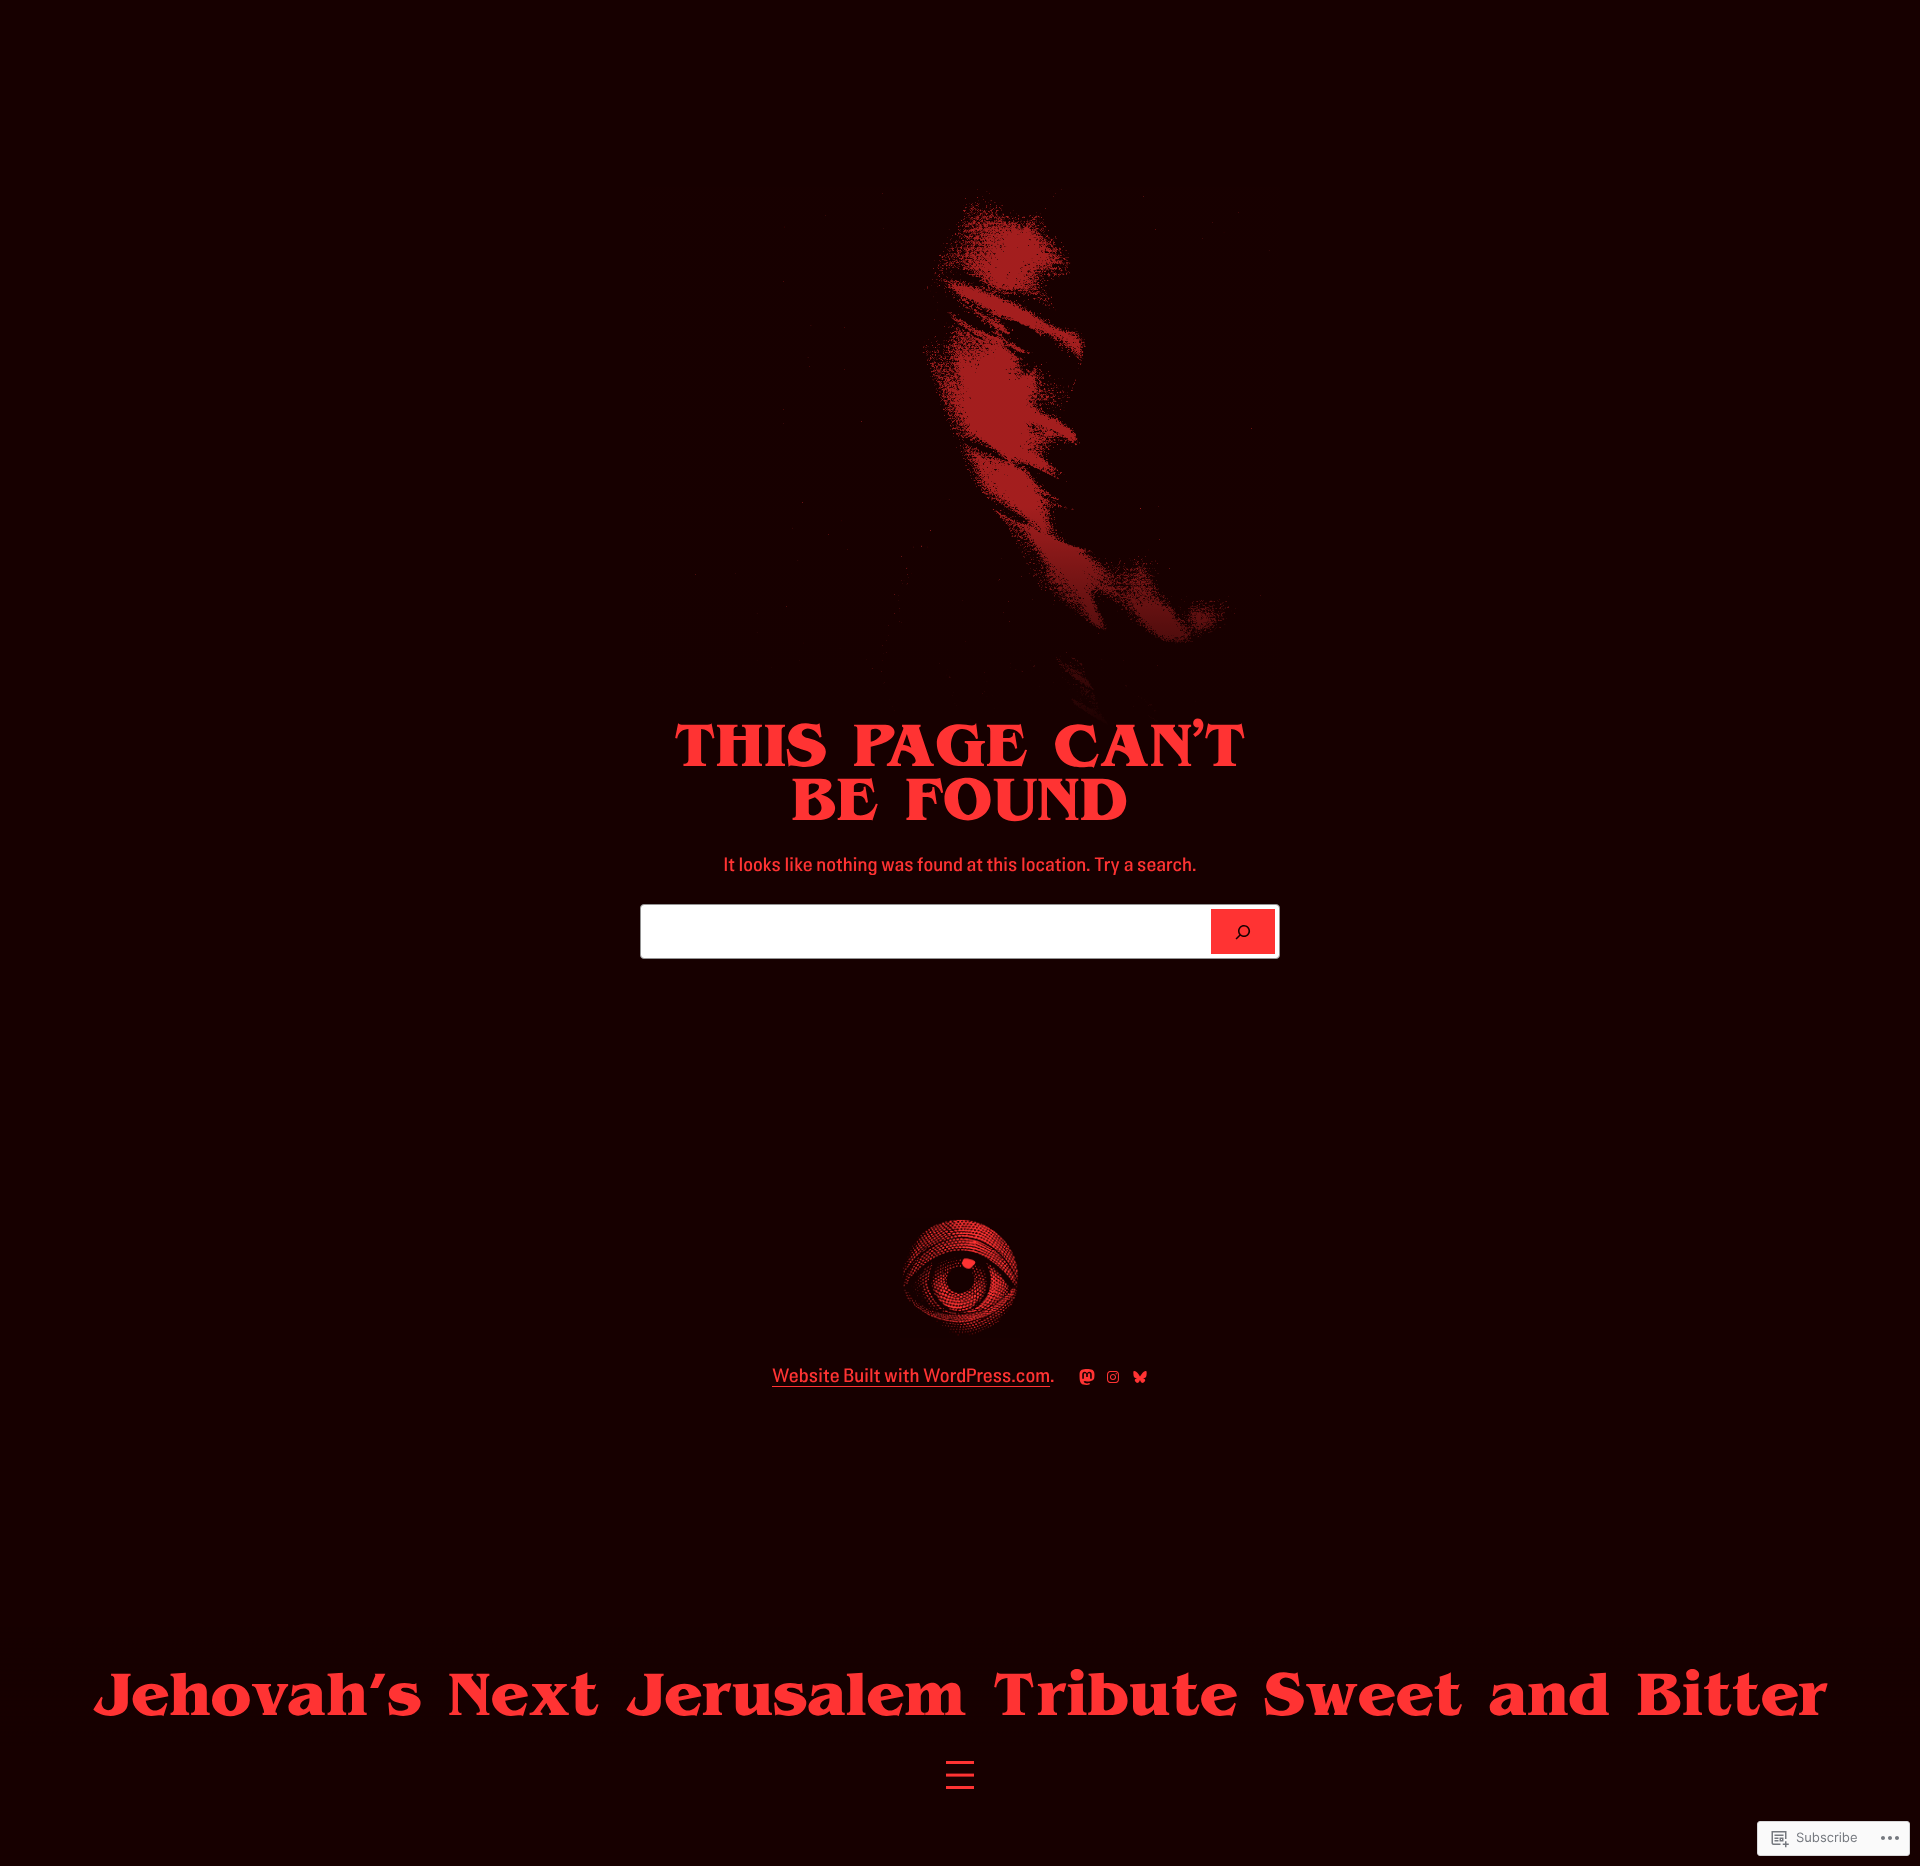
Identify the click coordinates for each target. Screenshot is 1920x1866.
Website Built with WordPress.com (911, 1376)
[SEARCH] (1243, 932)
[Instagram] (1113, 1377)
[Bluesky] (1140, 1377)
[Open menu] (960, 1775)
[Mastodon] (1087, 1377)
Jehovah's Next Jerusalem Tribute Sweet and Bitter (960, 1694)
